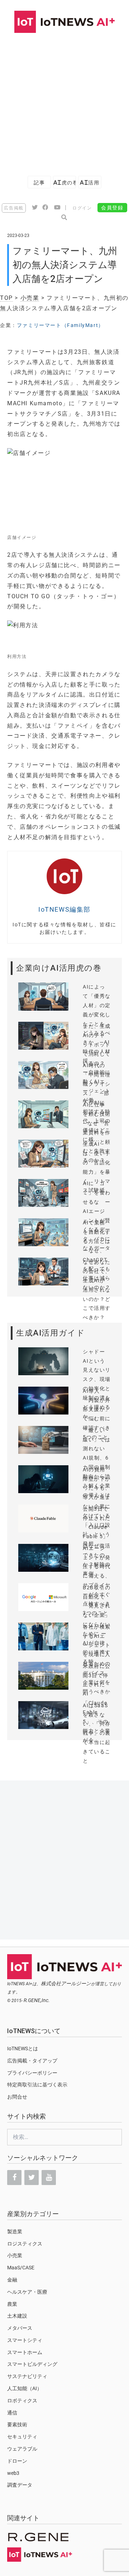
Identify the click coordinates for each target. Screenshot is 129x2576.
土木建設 (17, 2316)
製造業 (15, 2231)
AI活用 (90, 182)
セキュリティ (22, 2437)
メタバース (20, 2328)
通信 (12, 2413)
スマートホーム (25, 2352)
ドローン (17, 2461)
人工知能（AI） (25, 2388)
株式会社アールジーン (66, 1983)
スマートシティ (25, 2340)
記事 (39, 182)
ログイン (82, 208)
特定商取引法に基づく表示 (37, 2085)
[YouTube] (49, 2178)
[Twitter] (32, 2178)
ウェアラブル (22, 2449)
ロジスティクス (25, 2244)
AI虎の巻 (65, 182)
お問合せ (17, 2097)
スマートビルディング (32, 2364)
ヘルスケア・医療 (27, 2292)
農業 (12, 2304)
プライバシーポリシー (32, 2073)
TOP (6, 298)
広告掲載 (14, 208)
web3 (13, 2473)
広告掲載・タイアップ (32, 2061)
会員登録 (112, 208)
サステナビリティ (27, 2376)
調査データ (20, 2485)
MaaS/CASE (21, 2268)
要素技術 (17, 2424)
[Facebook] (14, 2178)
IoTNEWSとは (23, 2049)
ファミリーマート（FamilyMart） (60, 325)
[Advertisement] (64, 101)
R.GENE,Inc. (37, 2000)
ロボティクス (22, 2401)
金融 (12, 2280)
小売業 (30, 298)
